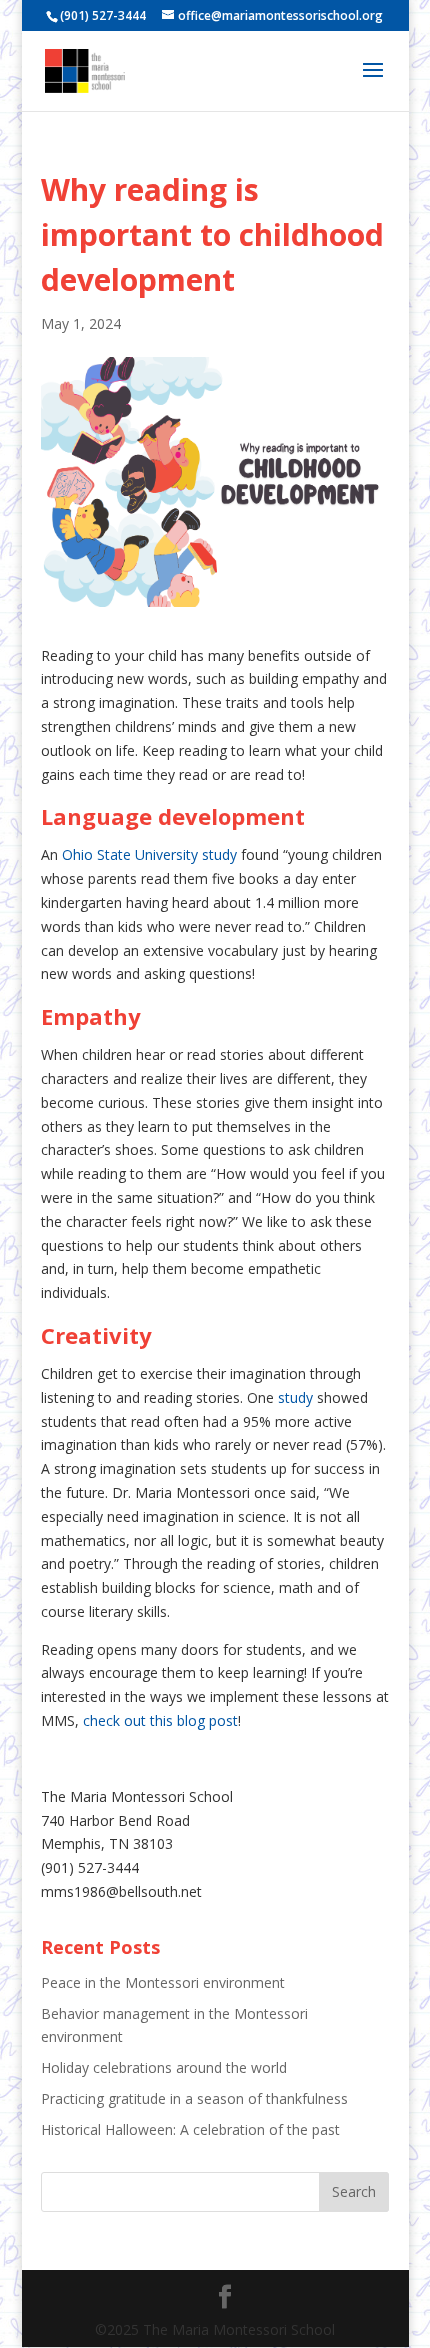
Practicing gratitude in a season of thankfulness (194, 2098)
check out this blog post (160, 1720)
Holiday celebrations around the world (164, 2067)
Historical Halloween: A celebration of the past (190, 2129)
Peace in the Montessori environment (163, 1982)
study (295, 1397)
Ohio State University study (149, 854)
